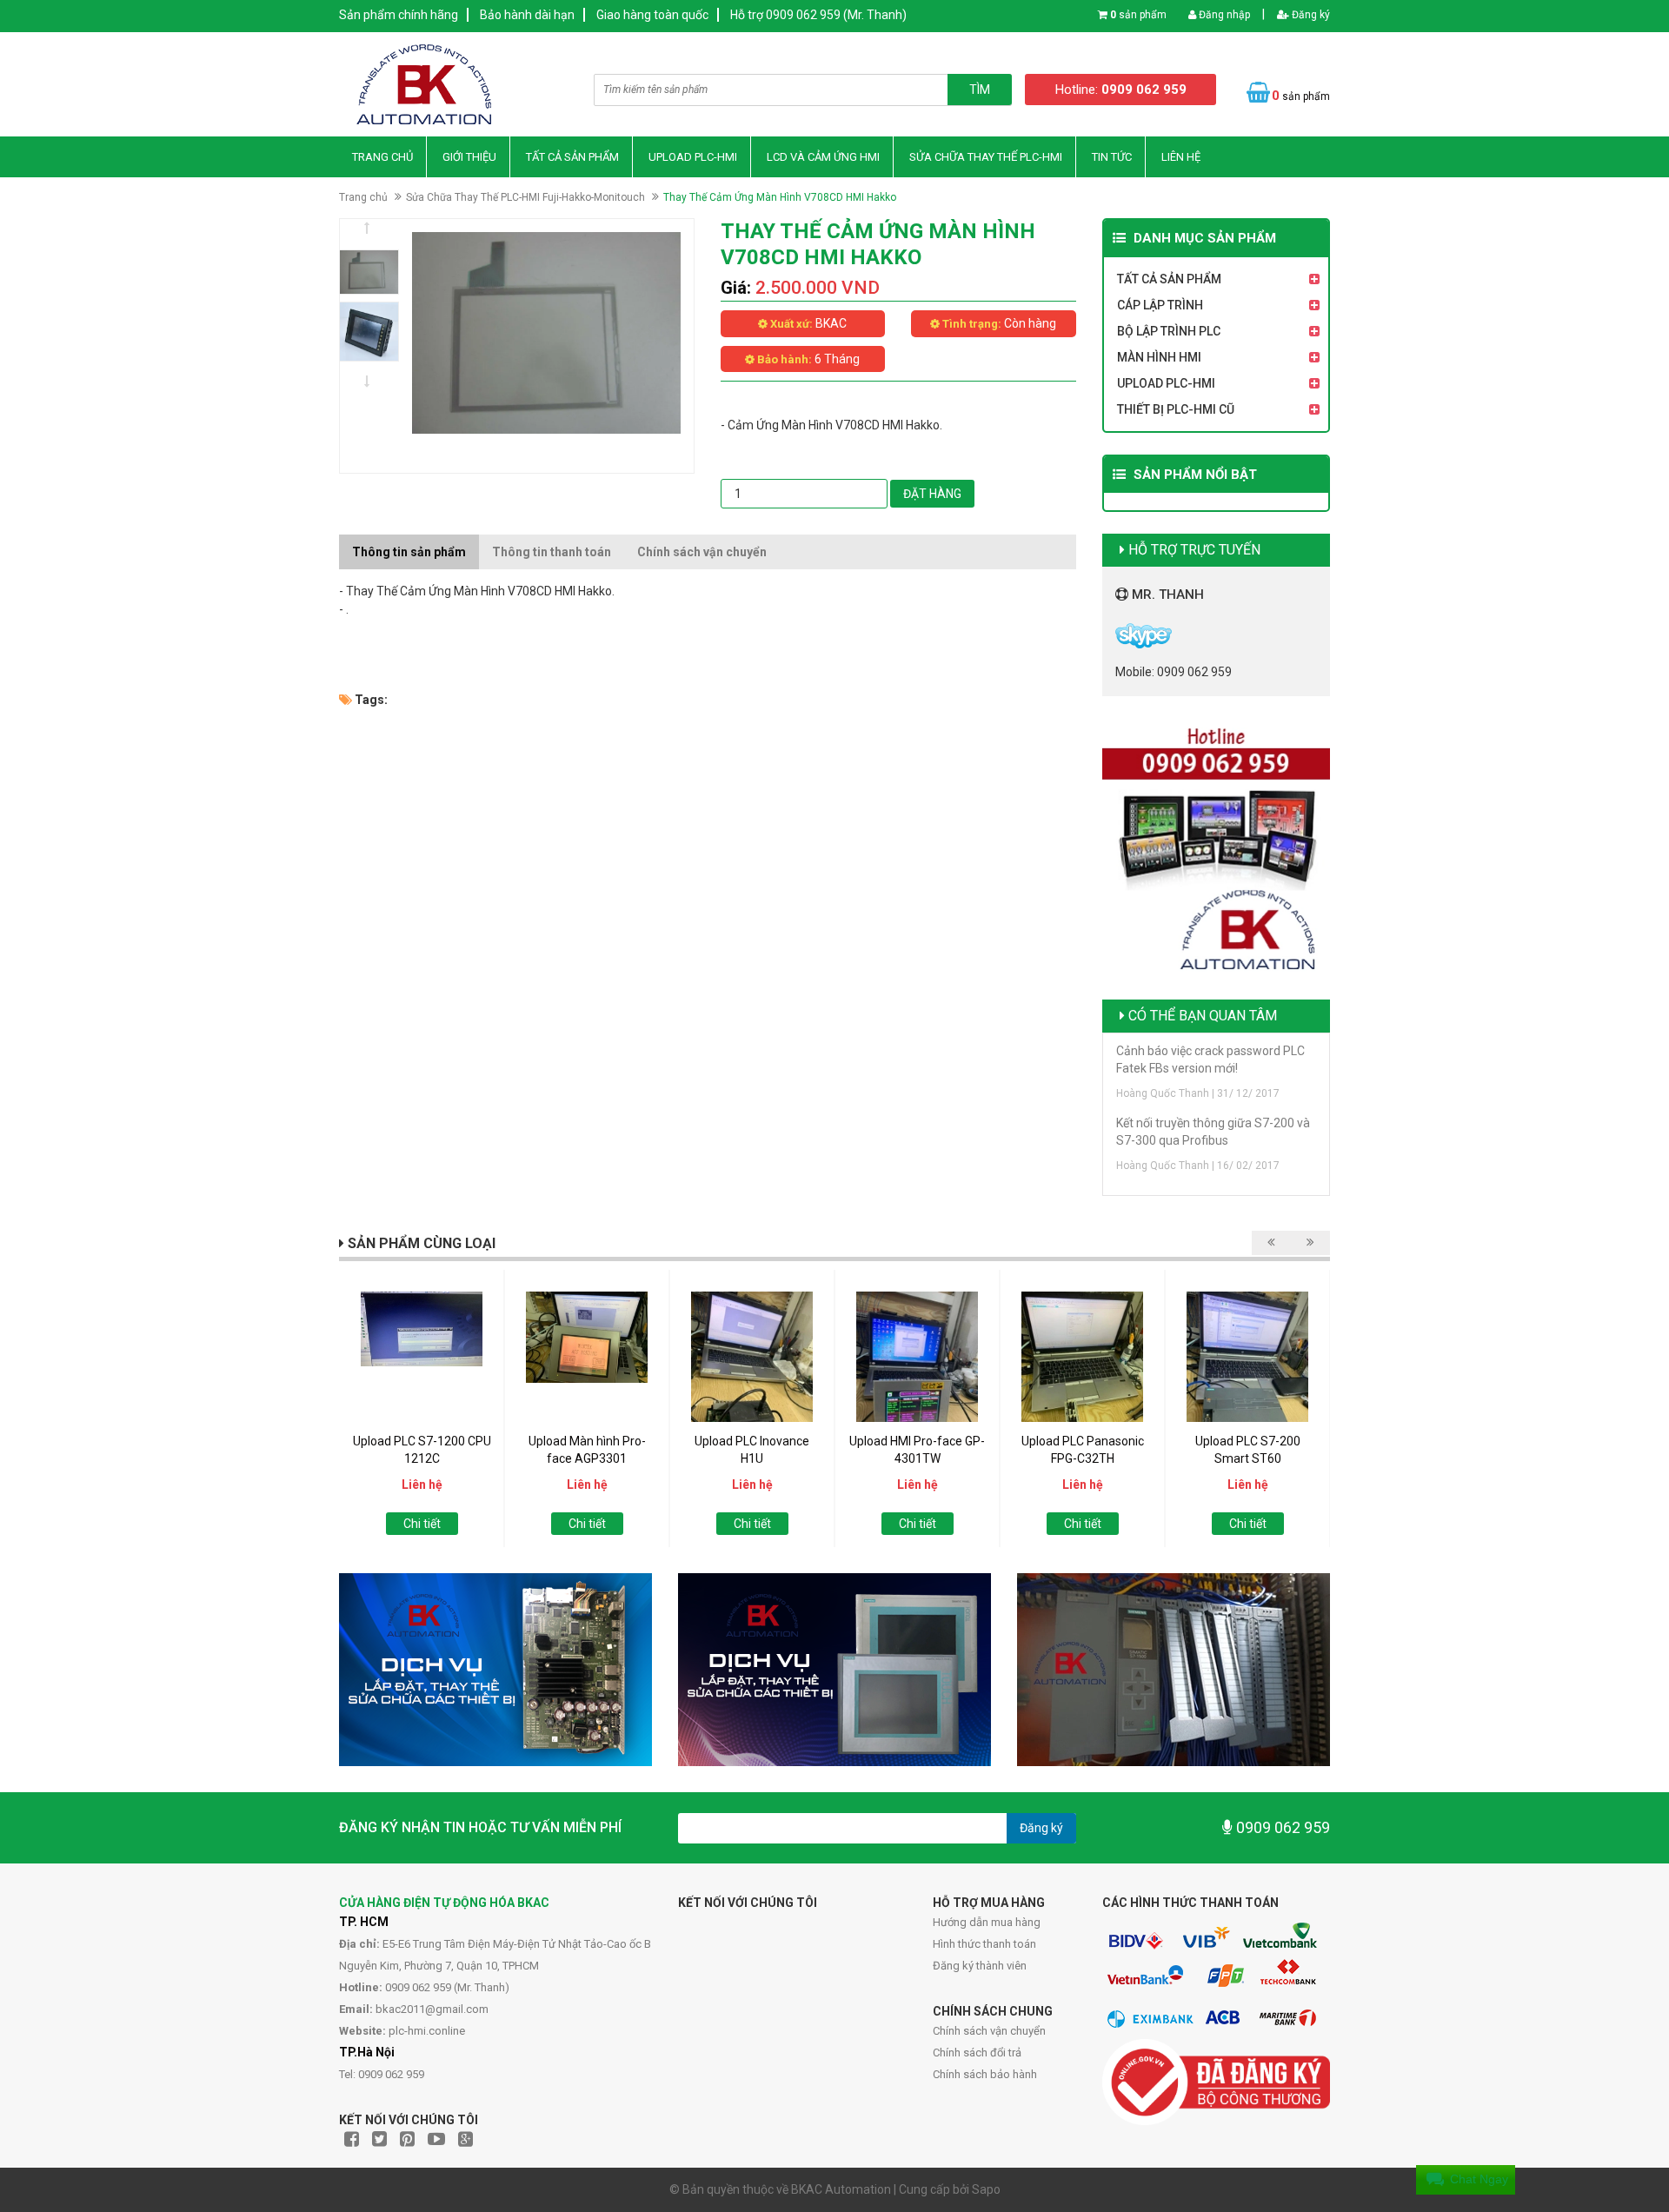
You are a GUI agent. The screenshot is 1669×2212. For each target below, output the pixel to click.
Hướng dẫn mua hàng (987, 1922)
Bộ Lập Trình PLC (1169, 331)
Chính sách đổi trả (977, 2053)
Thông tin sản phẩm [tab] (409, 552)
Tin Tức (1112, 157)
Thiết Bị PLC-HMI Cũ (1176, 409)
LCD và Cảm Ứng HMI (823, 157)
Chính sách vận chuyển (989, 2031)
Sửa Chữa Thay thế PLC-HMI (986, 157)
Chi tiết (422, 1524)
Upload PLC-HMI (693, 157)
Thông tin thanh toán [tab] (552, 552)
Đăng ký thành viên (980, 1966)
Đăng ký (1310, 15)
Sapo (986, 2189)
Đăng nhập (1223, 15)
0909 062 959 (1281, 1827)
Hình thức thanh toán (984, 1944)
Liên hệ (1181, 157)
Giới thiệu (469, 157)
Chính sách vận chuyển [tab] (702, 552)
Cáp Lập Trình (1160, 305)
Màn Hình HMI (1159, 357)
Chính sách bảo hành (985, 2074)
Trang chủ (382, 157)
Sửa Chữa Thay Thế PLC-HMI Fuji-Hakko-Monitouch (525, 197)
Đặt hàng (932, 494)
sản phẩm (1138, 15)
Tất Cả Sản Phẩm (572, 157)
